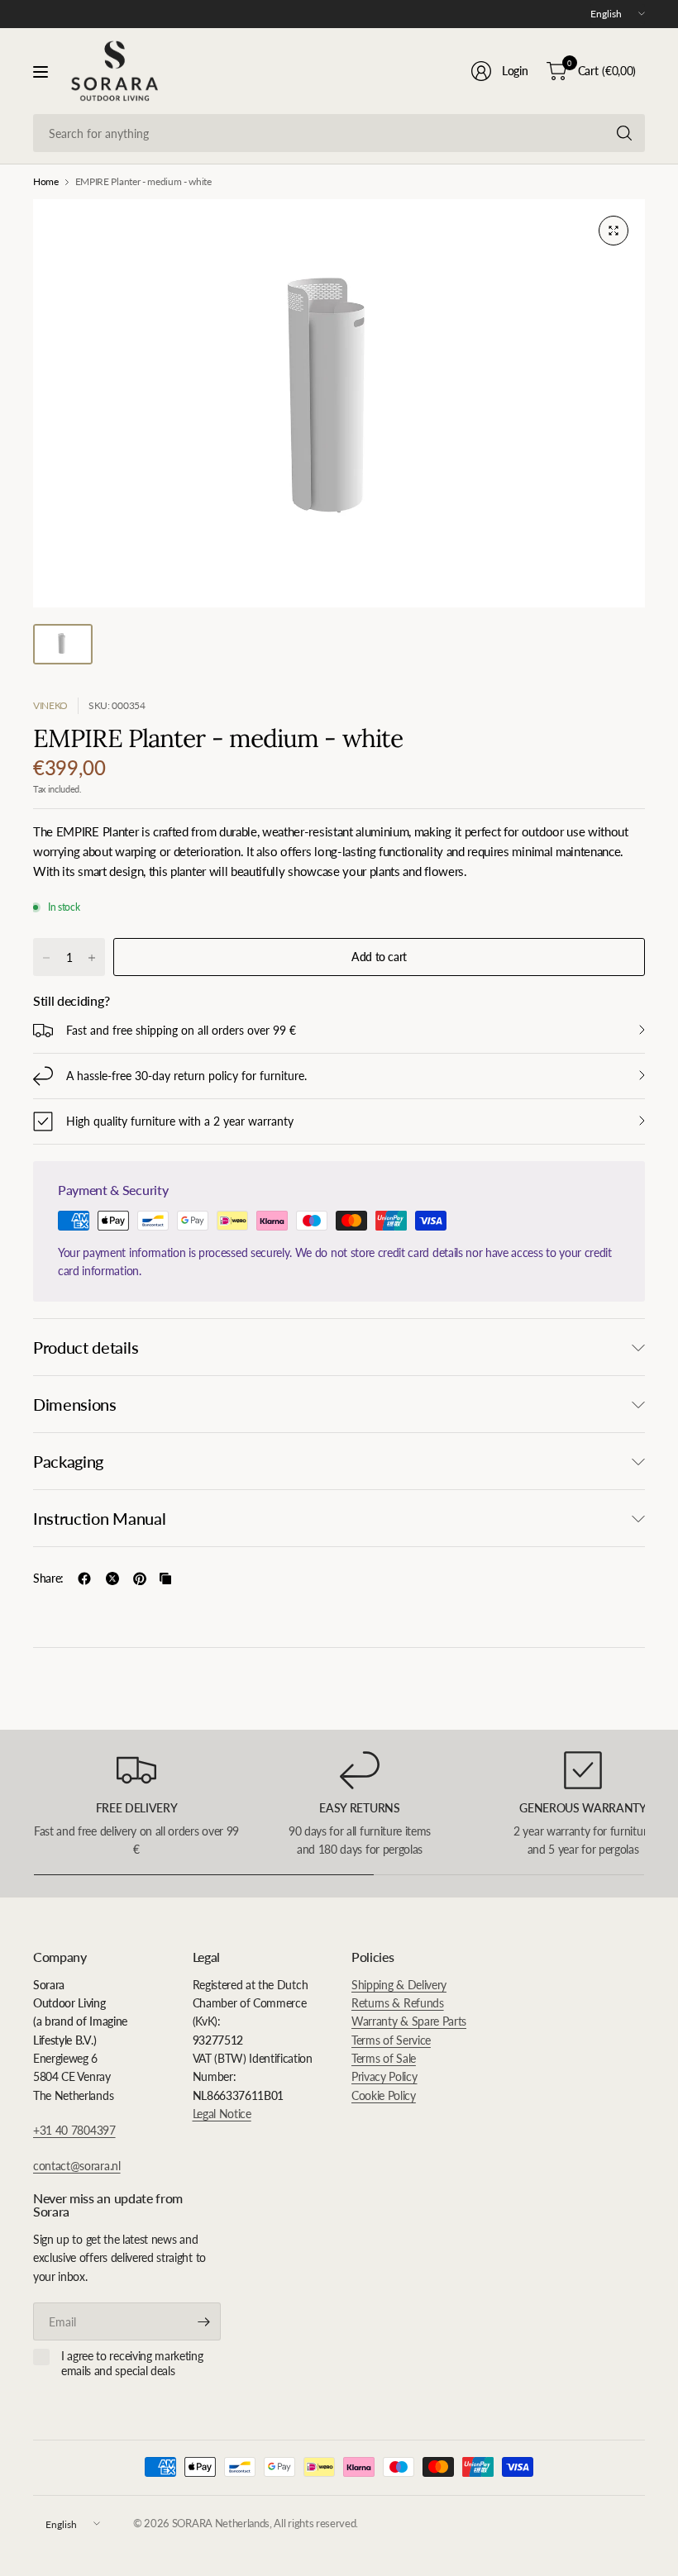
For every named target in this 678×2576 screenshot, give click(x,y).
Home (46, 182)
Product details (86, 1347)
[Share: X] (112, 1578)
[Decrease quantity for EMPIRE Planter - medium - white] (46, 958)
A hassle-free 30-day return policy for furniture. (186, 1076)
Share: (48, 1578)
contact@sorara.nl (77, 2166)
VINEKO (50, 705)
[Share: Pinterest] (140, 1578)
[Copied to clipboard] (165, 1578)
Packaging (68, 1461)
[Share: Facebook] (84, 1578)
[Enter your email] (204, 2321)
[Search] (624, 133)
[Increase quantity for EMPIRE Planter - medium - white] (92, 958)
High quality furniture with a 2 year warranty (180, 1121)
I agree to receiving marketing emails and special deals (132, 2363)
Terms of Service (391, 2040)
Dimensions (75, 1404)
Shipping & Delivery (399, 1985)
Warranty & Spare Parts (409, 2021)
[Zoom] (614, 231)
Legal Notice (222, 2114)
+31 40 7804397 (74, 2130)
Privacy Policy (384, 2076)
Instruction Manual (99, 1518)
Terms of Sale (384, 2058)
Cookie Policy (384, 2095)
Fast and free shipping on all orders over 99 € (181, 1030)
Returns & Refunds (398, 2003)
